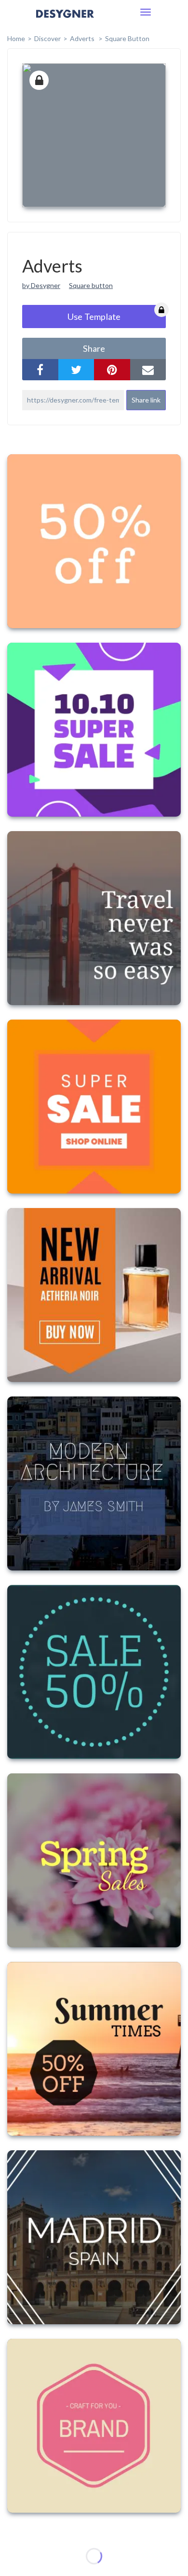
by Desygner (41, 285)
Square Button (127, 38)
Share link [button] (146, 400)
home (16, 38)
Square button (91, 285)
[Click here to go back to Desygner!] (65, 21)
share (94, 348)
